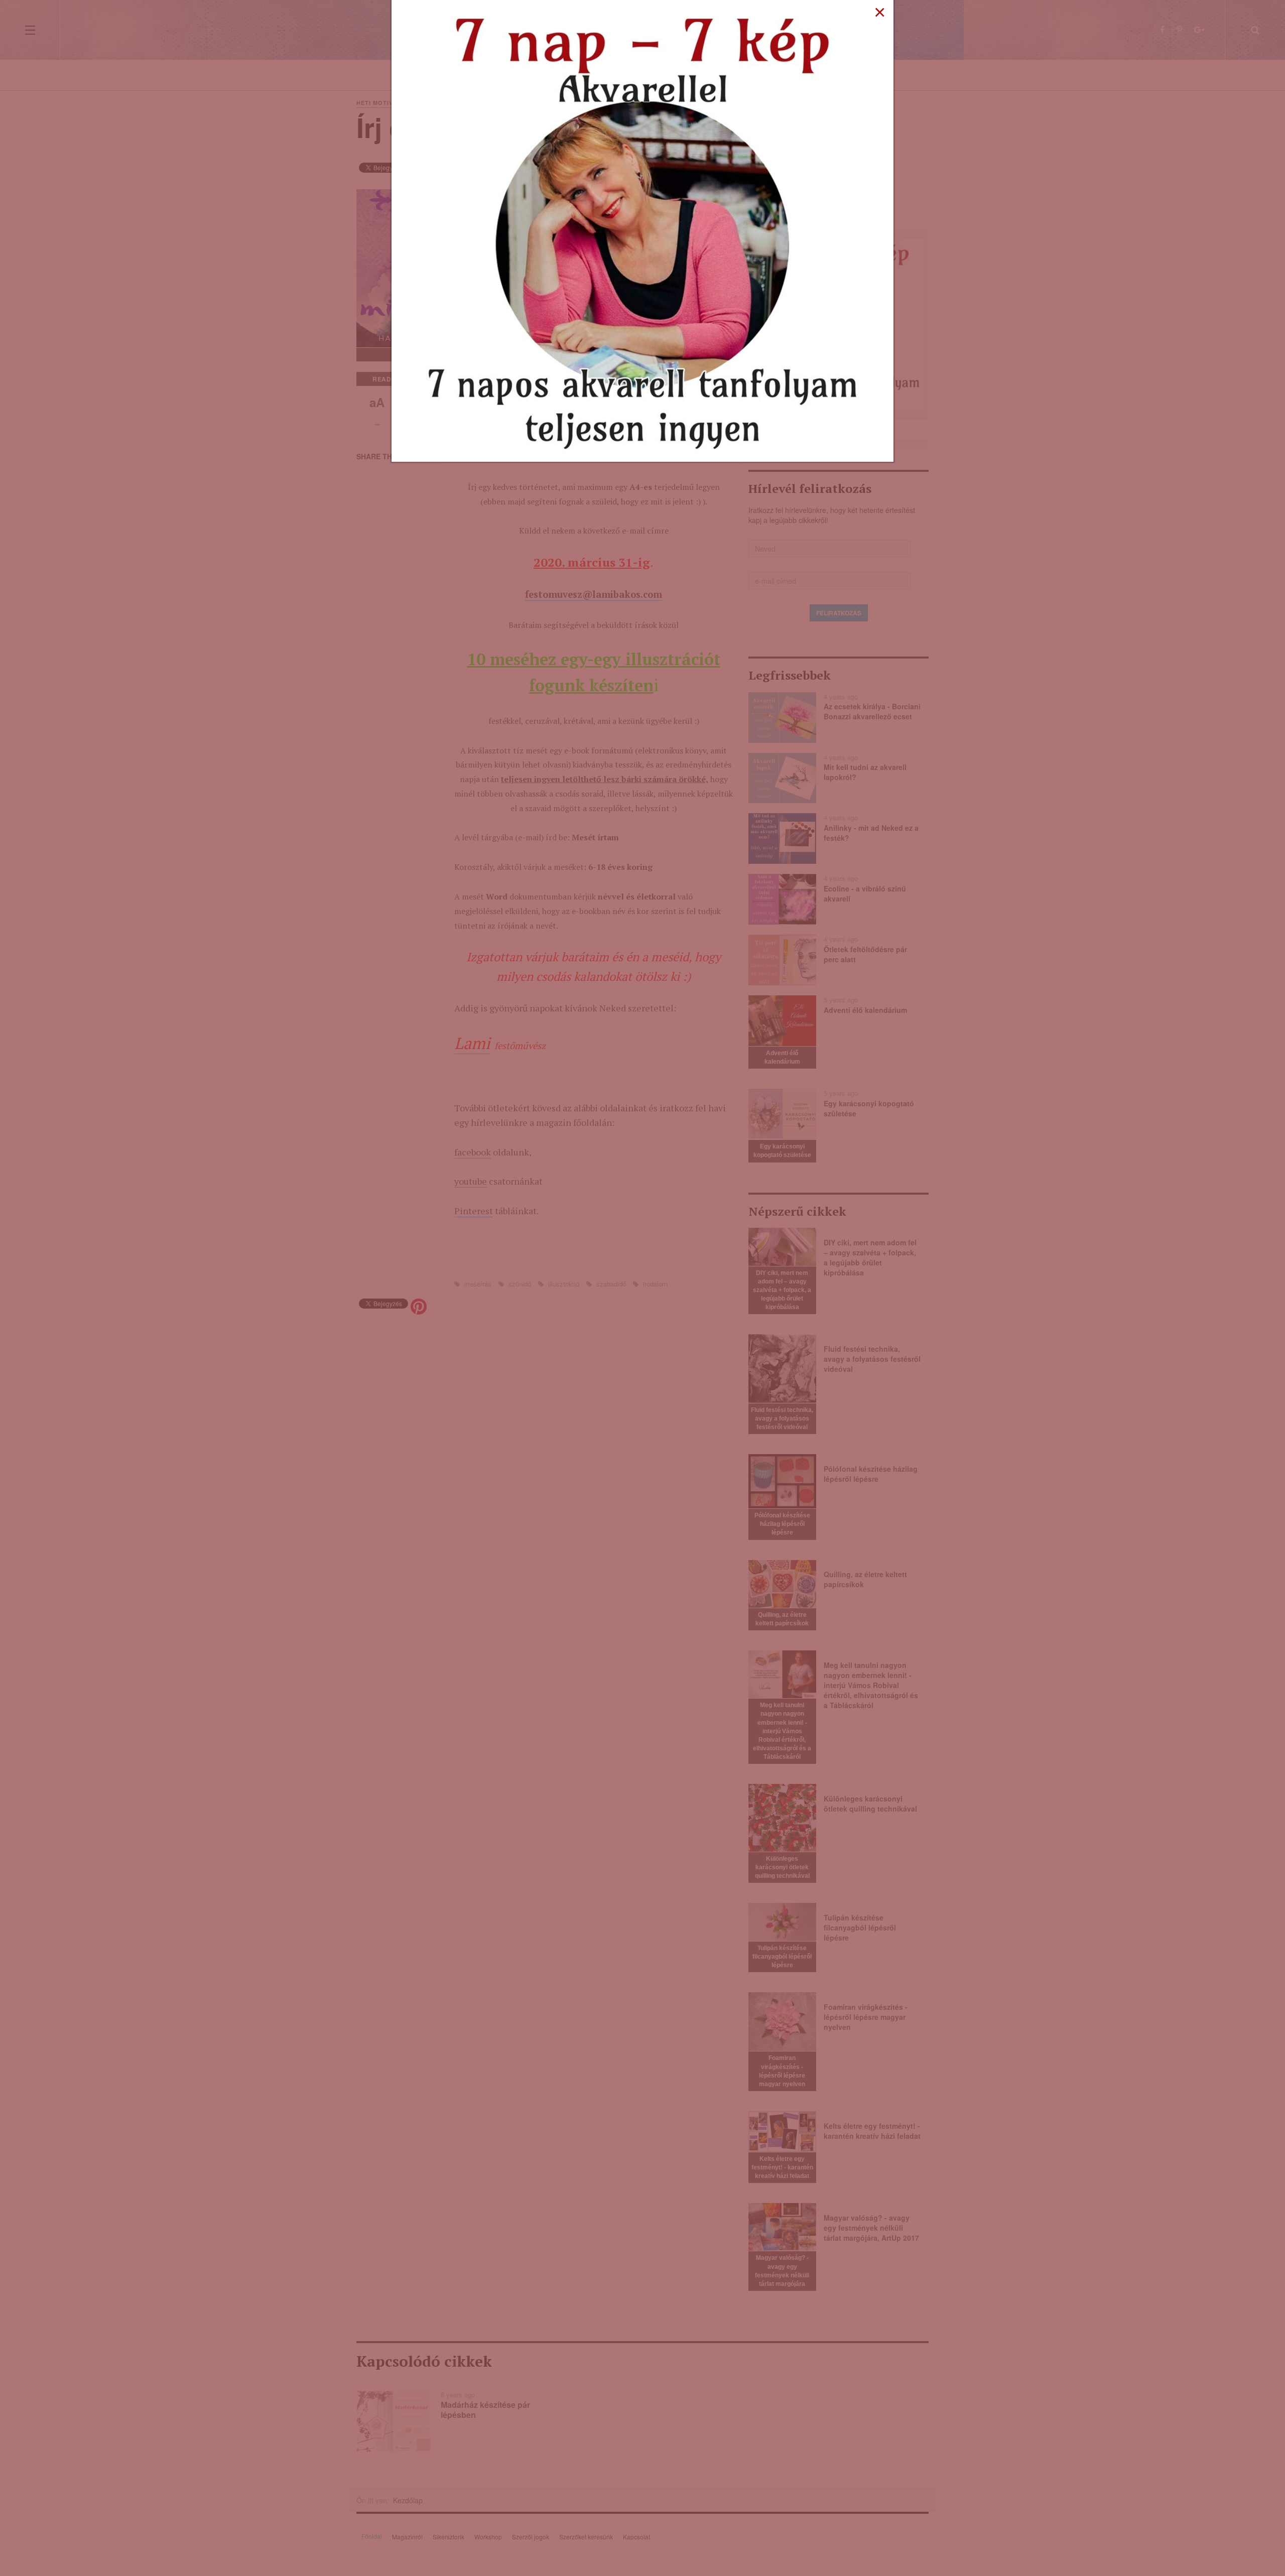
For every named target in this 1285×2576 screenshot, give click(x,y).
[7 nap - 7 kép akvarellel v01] (642, 230)
